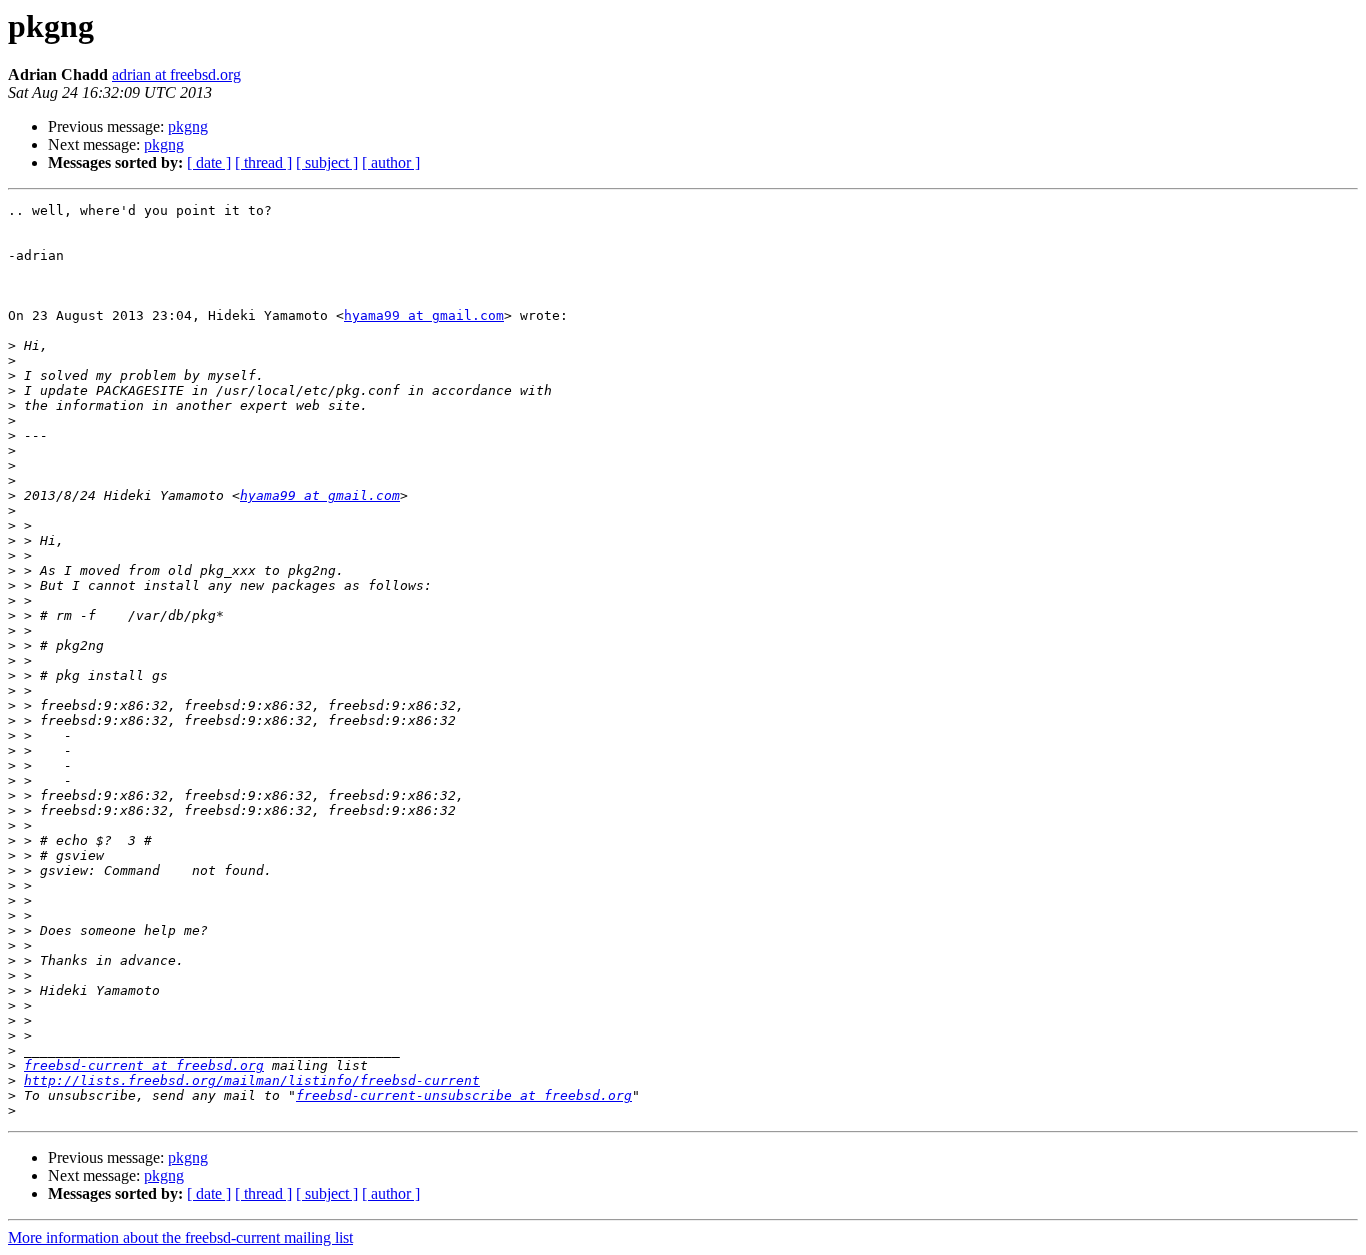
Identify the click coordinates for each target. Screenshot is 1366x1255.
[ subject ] (327, 162)
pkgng (188, 126)
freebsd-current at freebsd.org (144, 1065)
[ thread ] (263, 162)
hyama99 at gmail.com (424, 315)
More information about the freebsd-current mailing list (180, 1237)
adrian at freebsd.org (176, 74)
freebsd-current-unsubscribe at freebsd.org (464, 1095)
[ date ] (209, 162)
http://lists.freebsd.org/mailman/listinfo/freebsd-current (252, 1080)
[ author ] (391, 162)
